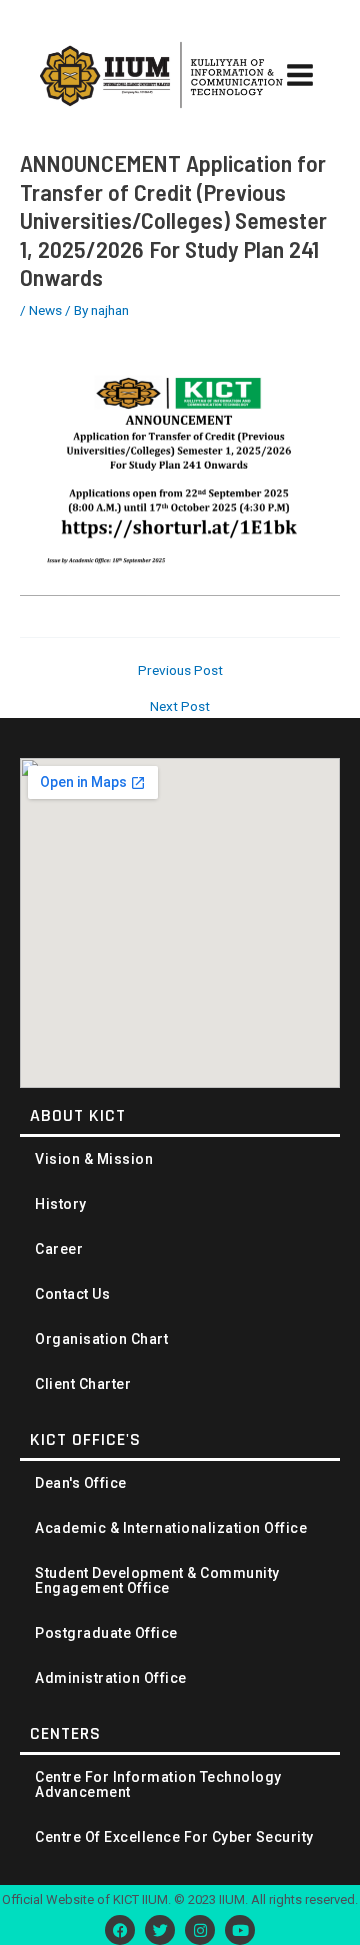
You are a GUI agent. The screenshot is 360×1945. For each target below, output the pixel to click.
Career (59, 1249)
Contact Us (72, 1294)
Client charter (83, 1384)
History (61, 1204)
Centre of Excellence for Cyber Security (174, 1837)
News (45, 310)
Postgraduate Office (106, 1633)
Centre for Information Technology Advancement (158, 1785)
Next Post (180, 707)
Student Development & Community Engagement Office (157, 1581)
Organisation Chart (101, 1339)
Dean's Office (81, 1483)
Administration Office (111, 1678)
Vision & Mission (94, 1159)
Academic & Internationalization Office (171, 1528)
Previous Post (180, 671)
